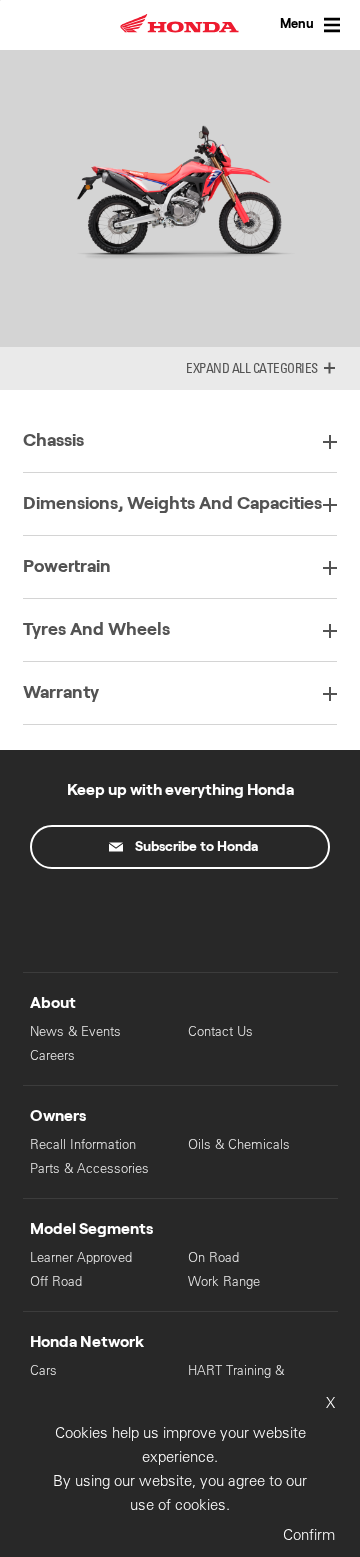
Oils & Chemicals (239, 1144)
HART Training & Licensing (236, 1379)
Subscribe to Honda (196, 847)
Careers (52, 1055)
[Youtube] (180, 915)
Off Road (56, 1281)
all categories (275, 368)
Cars (43, 1370)
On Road (213, 1257)
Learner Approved (81, 1257)
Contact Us (220, 1031)
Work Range (224, 1281)
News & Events (75, 1031)
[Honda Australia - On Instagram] (264, 915)
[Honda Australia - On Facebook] (96, 915)
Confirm (309, 1534)
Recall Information (83, 1144)
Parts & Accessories (89, 1168)
